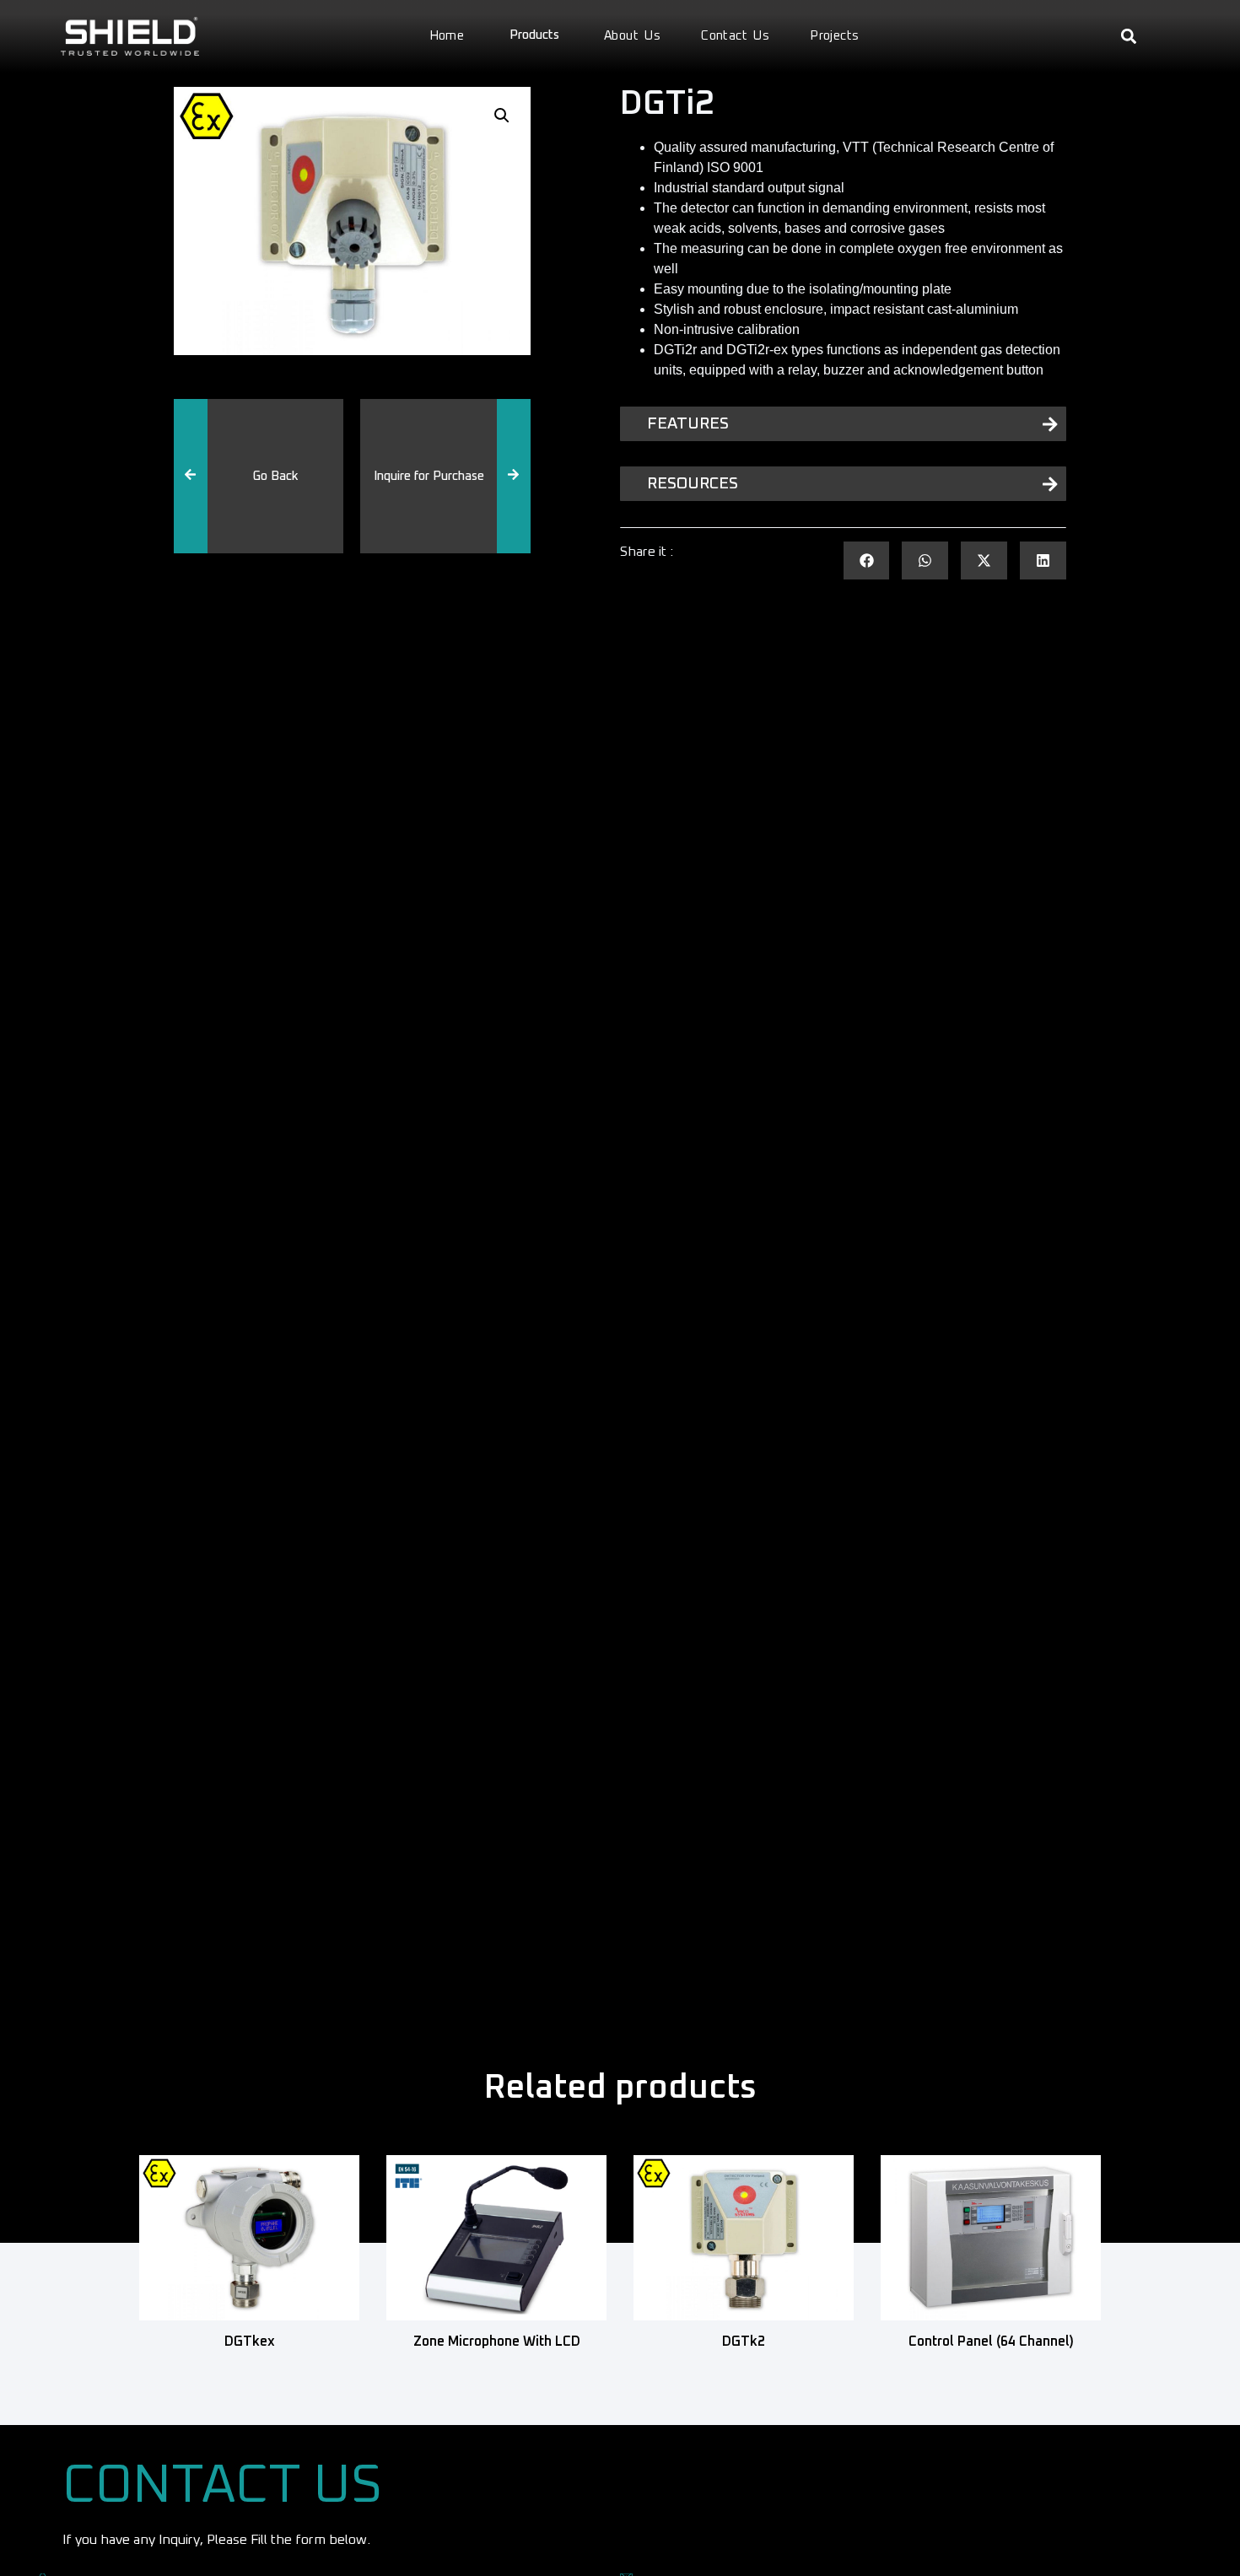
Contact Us (735, 36)
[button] (1129, 37)
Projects (834, 36)
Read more (249, 2367)
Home (447, 36)
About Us (632, 36)
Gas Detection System (273, 544)
